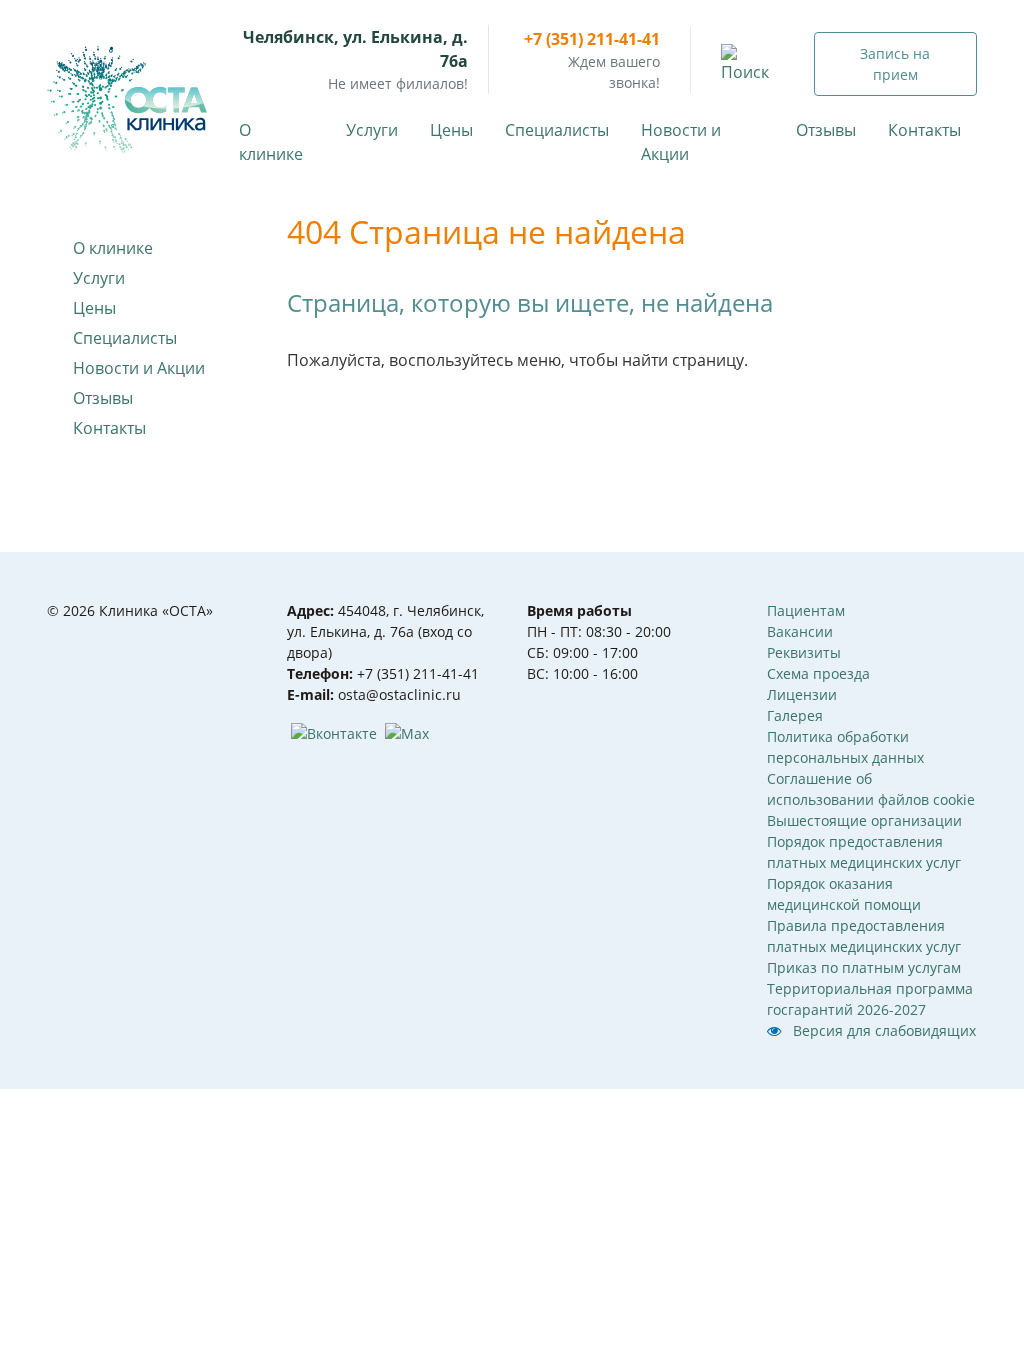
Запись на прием (895, 64)
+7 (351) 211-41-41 (592, 39)
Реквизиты (804, 652)
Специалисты (557, 130)
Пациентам (806, 610)
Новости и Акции (681, 142)
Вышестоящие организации (864, 820)
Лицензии (802, 694)
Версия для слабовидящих (882, 1030)
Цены (451, 130)
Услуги (372, 130)
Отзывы (826, 130)
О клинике (271, 142)
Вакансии (800, 631)
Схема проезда (818, 673)
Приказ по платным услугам (864, 967)
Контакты (924, 130)
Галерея (795, 715)
